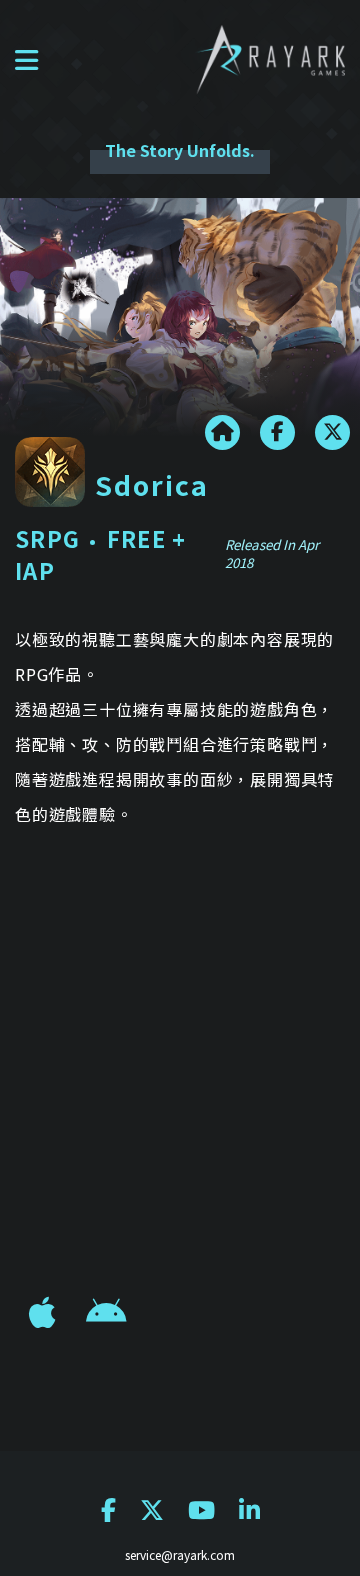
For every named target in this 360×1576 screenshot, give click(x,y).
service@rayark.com (180, 1554)
